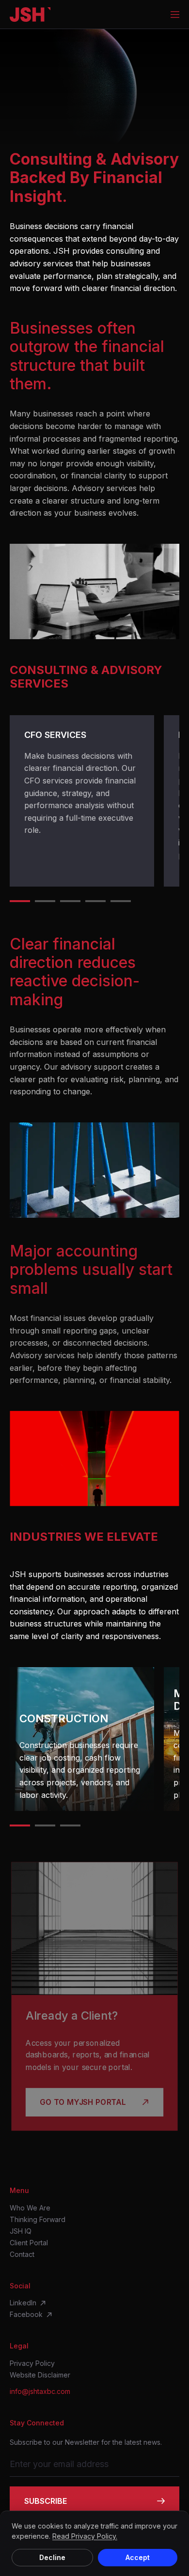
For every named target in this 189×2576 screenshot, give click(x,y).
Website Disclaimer (40, 2375)
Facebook (26, 2315)
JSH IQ (21, 2231)
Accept (138, 2557)
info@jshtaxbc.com (40, 2392)
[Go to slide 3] (70, 901)
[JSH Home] (30, 15)
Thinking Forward (38, 2220)
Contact (22, 2254)
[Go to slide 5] (121, 901)
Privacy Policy (32, 2363)
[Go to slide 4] (95, 901)
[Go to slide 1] (20, 901)
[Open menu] (175, 15)
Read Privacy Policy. (85, 2536)
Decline (52, 2557)
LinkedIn (23, 2303)
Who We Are (30, 2208)
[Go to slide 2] (45, 901)
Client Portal (29, 2243)
